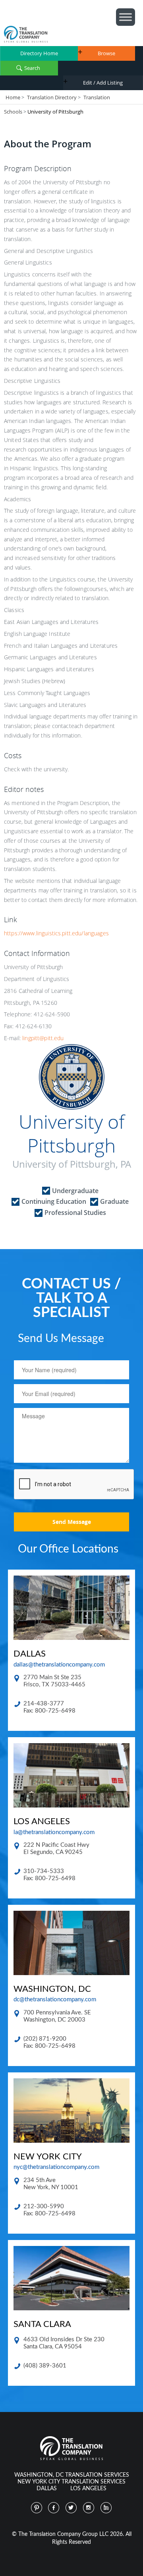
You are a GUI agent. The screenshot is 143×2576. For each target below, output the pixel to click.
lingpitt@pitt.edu (43, 1038)
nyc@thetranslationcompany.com (56, 2167)
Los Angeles (88, 2489)
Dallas (47, 2489)
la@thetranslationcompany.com (54, 1832)
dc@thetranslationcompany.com (55, 2000)
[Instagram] (89, 2508)
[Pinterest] (37, 2508)
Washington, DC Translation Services (72, 2475)
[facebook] (54, 2508)
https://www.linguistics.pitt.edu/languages (56, 933)
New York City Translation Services (71, 2482)
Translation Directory (52, 97)
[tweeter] (71, 2508)
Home (13, 97)
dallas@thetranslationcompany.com (59, 1665)
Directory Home (39, 53)
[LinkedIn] (106, 2508)
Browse (106, 53)
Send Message (72, 1522)
